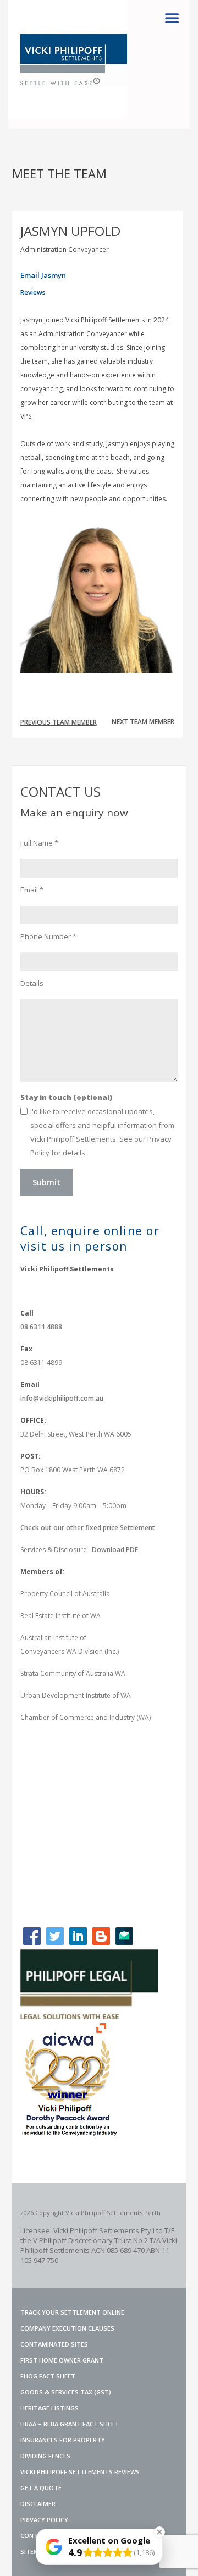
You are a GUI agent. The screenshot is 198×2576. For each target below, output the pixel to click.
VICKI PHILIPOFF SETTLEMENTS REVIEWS (80, 2472)
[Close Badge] (159, 2532)
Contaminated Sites (54, 2344)
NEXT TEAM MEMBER (143, 722)
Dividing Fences (45, 2456)
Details (32, 983)
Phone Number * (48, 936)
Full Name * (39, 843)
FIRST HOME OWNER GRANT (62, 2360)
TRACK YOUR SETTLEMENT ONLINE (72, 2312)
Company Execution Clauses (67, 2328)
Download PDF (115, 1550)
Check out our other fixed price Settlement (88, 1528)
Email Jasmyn (43, 275)
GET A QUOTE (41, 2488)
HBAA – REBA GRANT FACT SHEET (70, 2424)
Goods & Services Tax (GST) (66, 2392)
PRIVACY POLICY (44, 2520)
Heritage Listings (50, 2408)
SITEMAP (34, 2552)
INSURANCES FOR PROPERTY (63, 2440)
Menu (172, 18)
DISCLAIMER (38, 2504)
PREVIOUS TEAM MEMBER (59, 722)
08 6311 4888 (41, 1327)
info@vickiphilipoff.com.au (62, 1398)
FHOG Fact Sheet (48, 2376)
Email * (32, 890)
